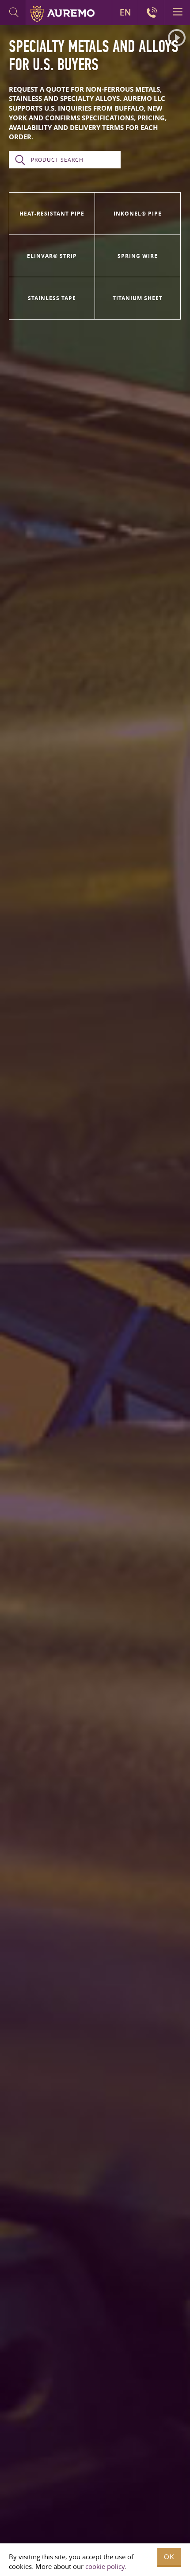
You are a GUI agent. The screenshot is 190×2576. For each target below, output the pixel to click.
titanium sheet (138, 298)
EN (125, 12)
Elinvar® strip (52, 256)
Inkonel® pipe (138, 214)
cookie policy (105, 2566)
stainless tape (52, 298)
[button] (177, 38)
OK (169, 2557)
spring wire (138, 256)
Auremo (63, 14)
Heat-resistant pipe (52, 214)
